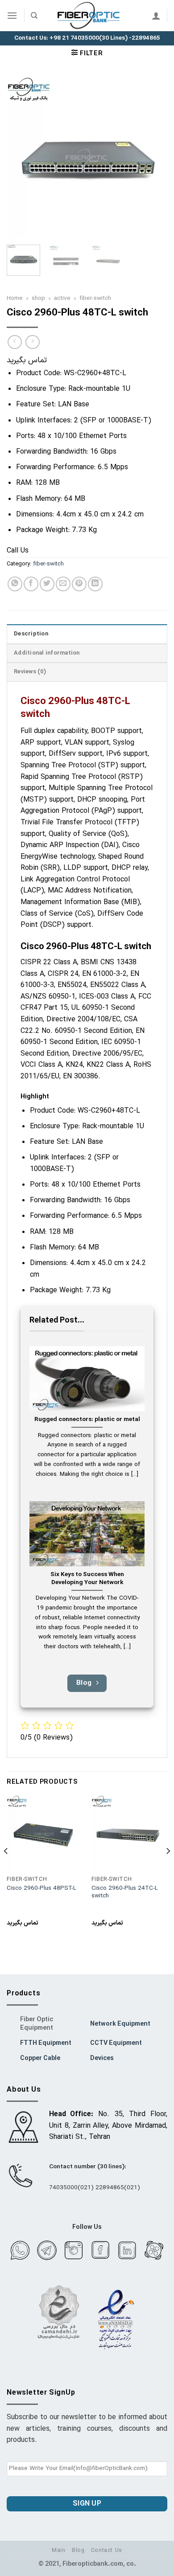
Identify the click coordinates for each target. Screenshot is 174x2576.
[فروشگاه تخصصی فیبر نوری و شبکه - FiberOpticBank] (89, 16)
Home (15, 298)
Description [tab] (31, 634)
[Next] (153, 158)
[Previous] (21, 158)
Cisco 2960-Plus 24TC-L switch (125, 1892)
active (62, 298)
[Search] (34, 16)
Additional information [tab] (47, 653)
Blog (78, 2551)
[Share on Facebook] (31, 584)
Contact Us (107, 2551)
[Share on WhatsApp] (15, 584)
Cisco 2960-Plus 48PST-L (41, 1888)
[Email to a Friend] (63, 584)
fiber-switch (95, 298)
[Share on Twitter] (47, 584)
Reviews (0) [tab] (30, 672)
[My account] (156, 16)
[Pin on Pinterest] (79, 584)
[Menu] (12, 15)
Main (58, 2551)
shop (38, 298)
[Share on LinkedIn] (95, 584)
